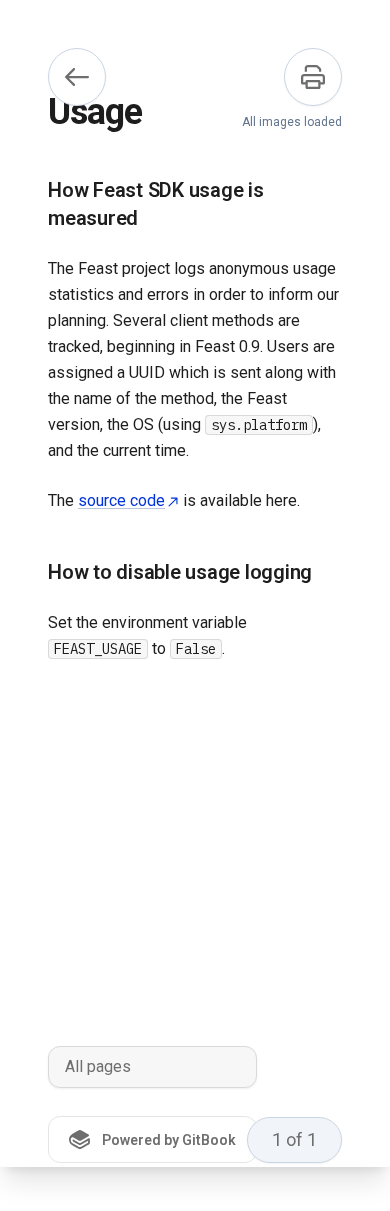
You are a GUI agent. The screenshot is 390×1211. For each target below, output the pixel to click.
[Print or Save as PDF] (313, 77)
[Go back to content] (77, 77)
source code (121, 500)
